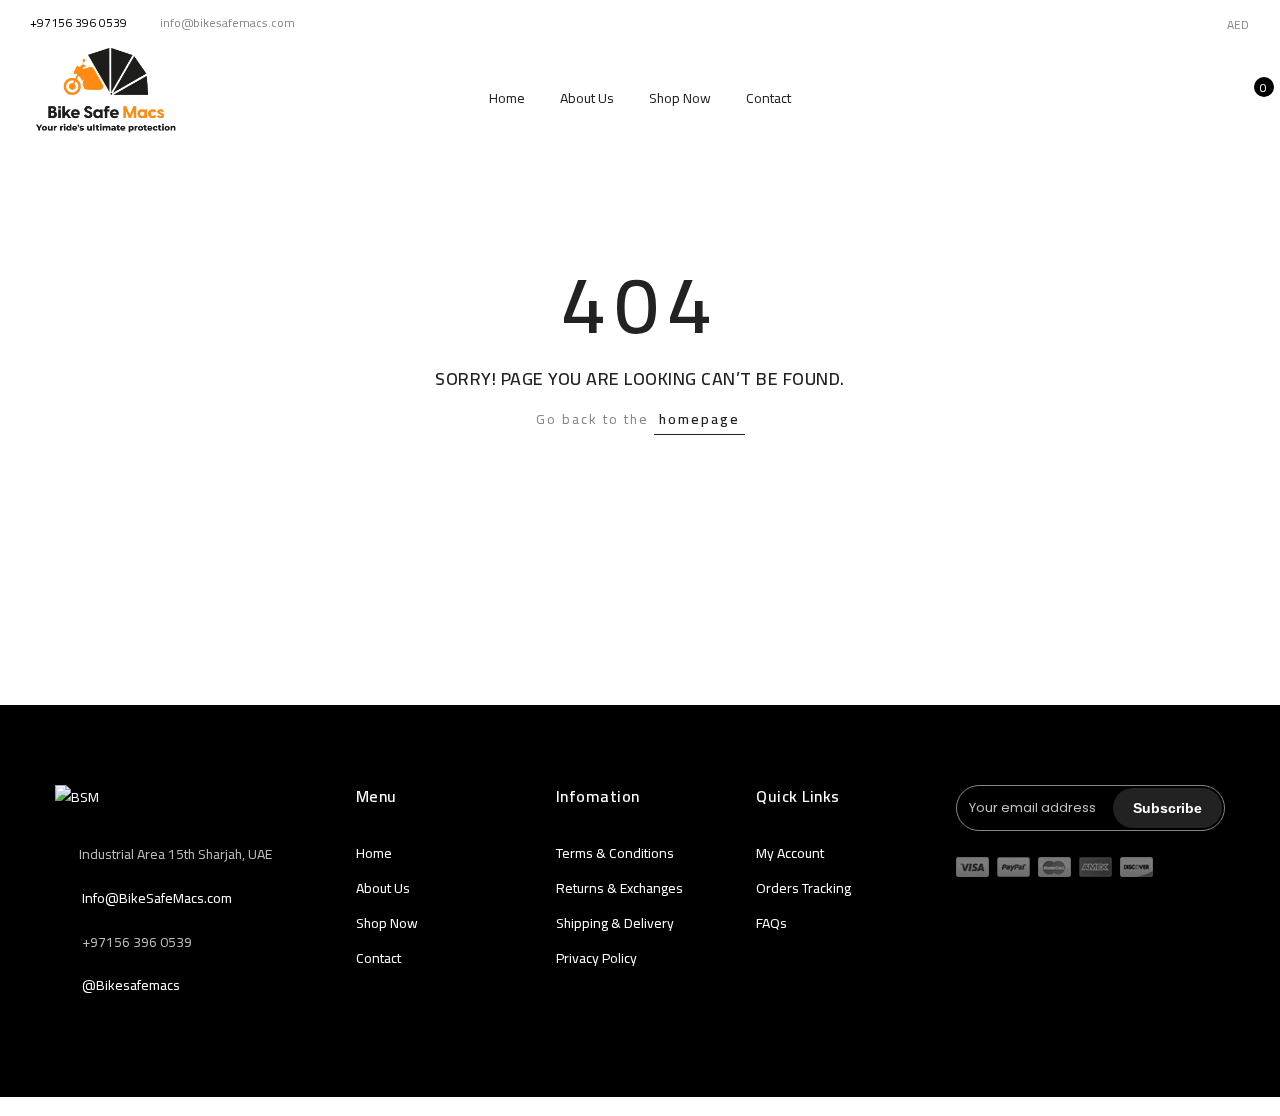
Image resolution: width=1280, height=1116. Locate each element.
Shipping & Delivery (615, 923)
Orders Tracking (803, 888)
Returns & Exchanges (619, 888)
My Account (790, 853)
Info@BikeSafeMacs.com (157, 898)
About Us (587, 98)
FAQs (771, 923)
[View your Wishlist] (1218, 98)
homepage (699, 419)
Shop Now (680, 98)
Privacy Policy (596, 958)
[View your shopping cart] (1249, 98)
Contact (768, 98)
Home (507, 98)
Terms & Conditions (615, 853)
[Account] (1187, 98)
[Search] (1156, 98)
